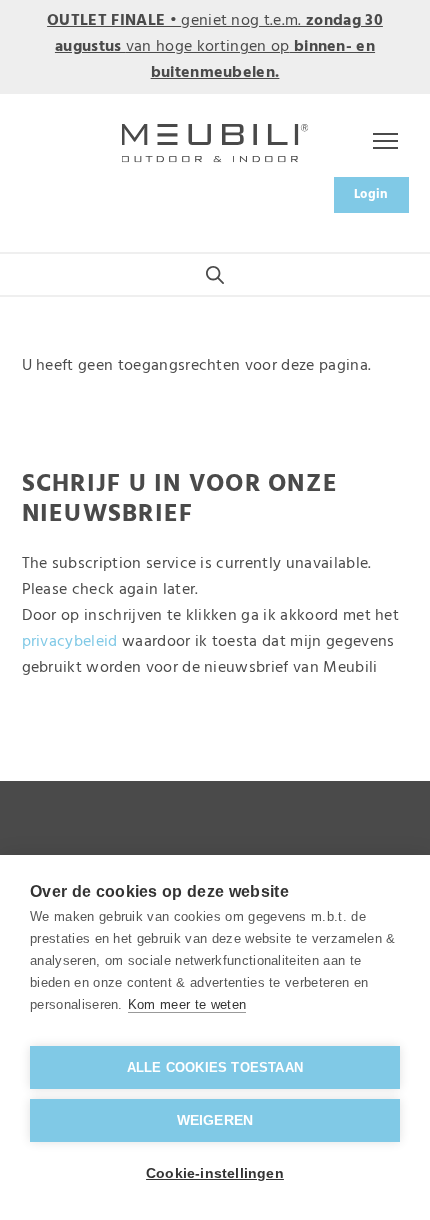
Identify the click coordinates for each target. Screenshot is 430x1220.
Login (371, 194)
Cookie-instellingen (215, 1173)
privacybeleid (70, 642)
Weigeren (215, 1120)
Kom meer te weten (187, 1004)
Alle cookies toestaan (215, 1067)
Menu (381, 143)
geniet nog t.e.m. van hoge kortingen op (215, 47)
